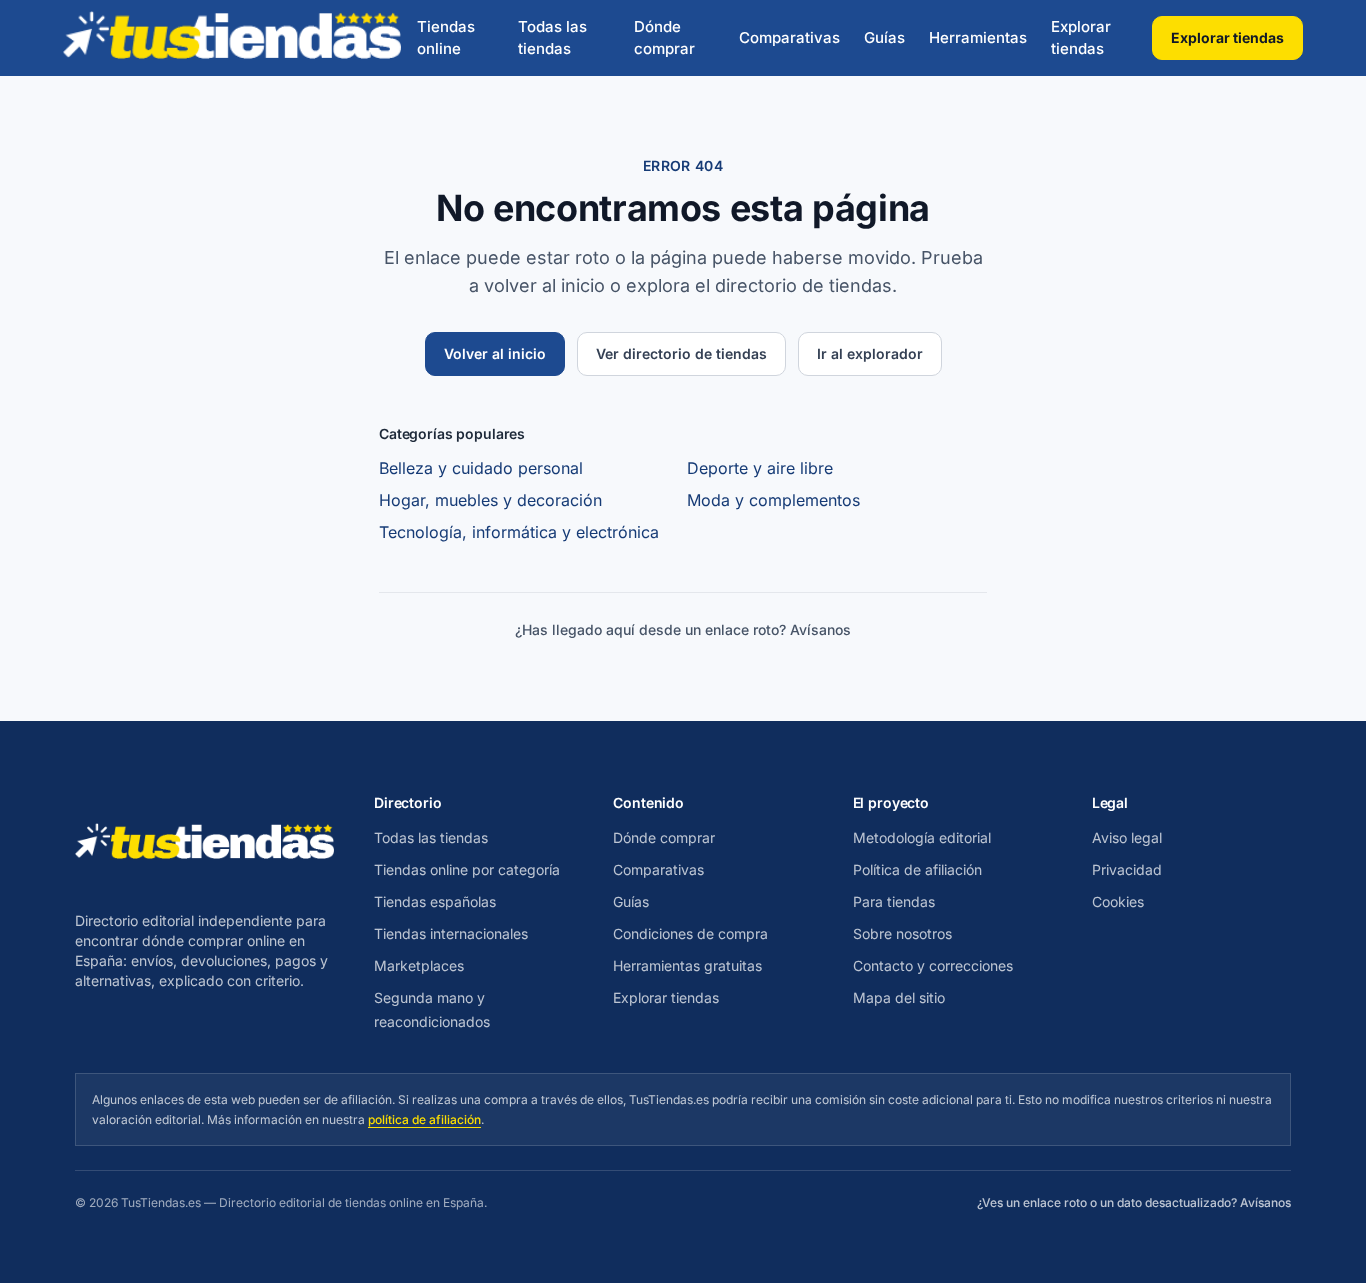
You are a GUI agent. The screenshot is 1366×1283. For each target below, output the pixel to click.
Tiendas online (446, 38)
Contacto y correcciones (933, 965)
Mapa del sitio (899, 997)
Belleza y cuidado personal (481, 468)
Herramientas (978, 37)
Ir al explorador (870, 353)
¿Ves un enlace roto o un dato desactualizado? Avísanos (1134, 1202)
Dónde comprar (664, 38)
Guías (884, 37)
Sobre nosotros (902, 933)
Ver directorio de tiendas (681, 353)
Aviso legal (1127, 837)
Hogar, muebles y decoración (490, 500)
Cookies (1118, 901)
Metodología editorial (922, 837)
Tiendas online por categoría (467, 869)
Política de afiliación (917, 869)
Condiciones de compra (690, 933)
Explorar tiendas (1081, 38)
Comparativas (789, 37)
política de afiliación (424, 1119)
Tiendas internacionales (451, 933)
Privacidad (1127, 869)
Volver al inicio (495, 353)
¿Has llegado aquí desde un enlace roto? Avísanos (683, 629)
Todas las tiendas (552, 38)
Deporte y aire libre (760, 468)
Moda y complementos (773, 500)
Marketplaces (419, 965)
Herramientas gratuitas (687, 965)
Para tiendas (894, 901)
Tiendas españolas (435, 901)
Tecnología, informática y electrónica (519, 532)
